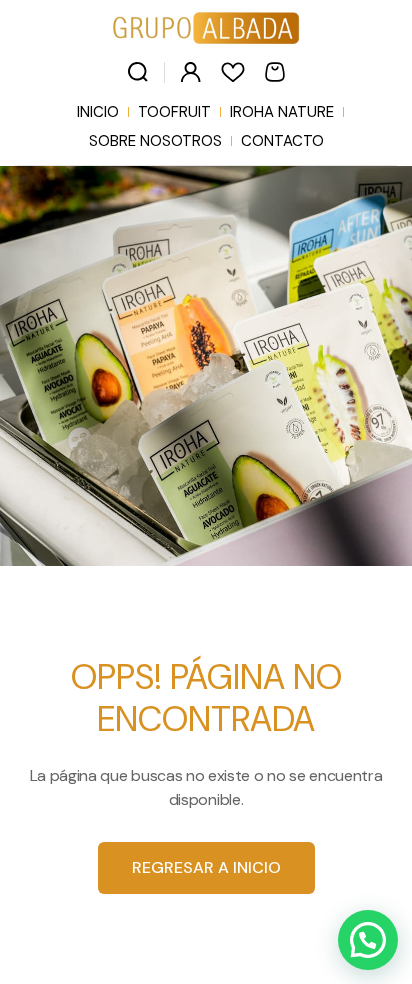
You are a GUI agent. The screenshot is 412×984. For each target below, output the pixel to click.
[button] (368, 940)
